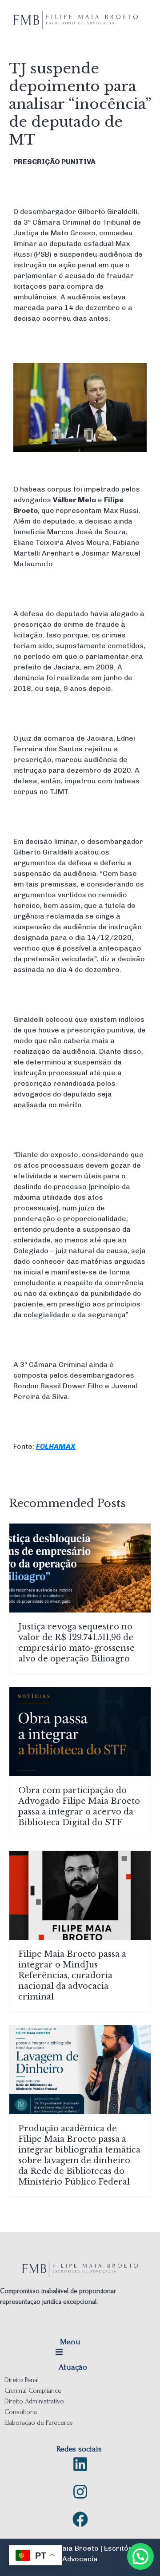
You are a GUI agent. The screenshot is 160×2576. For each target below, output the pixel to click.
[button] (80, 418)
